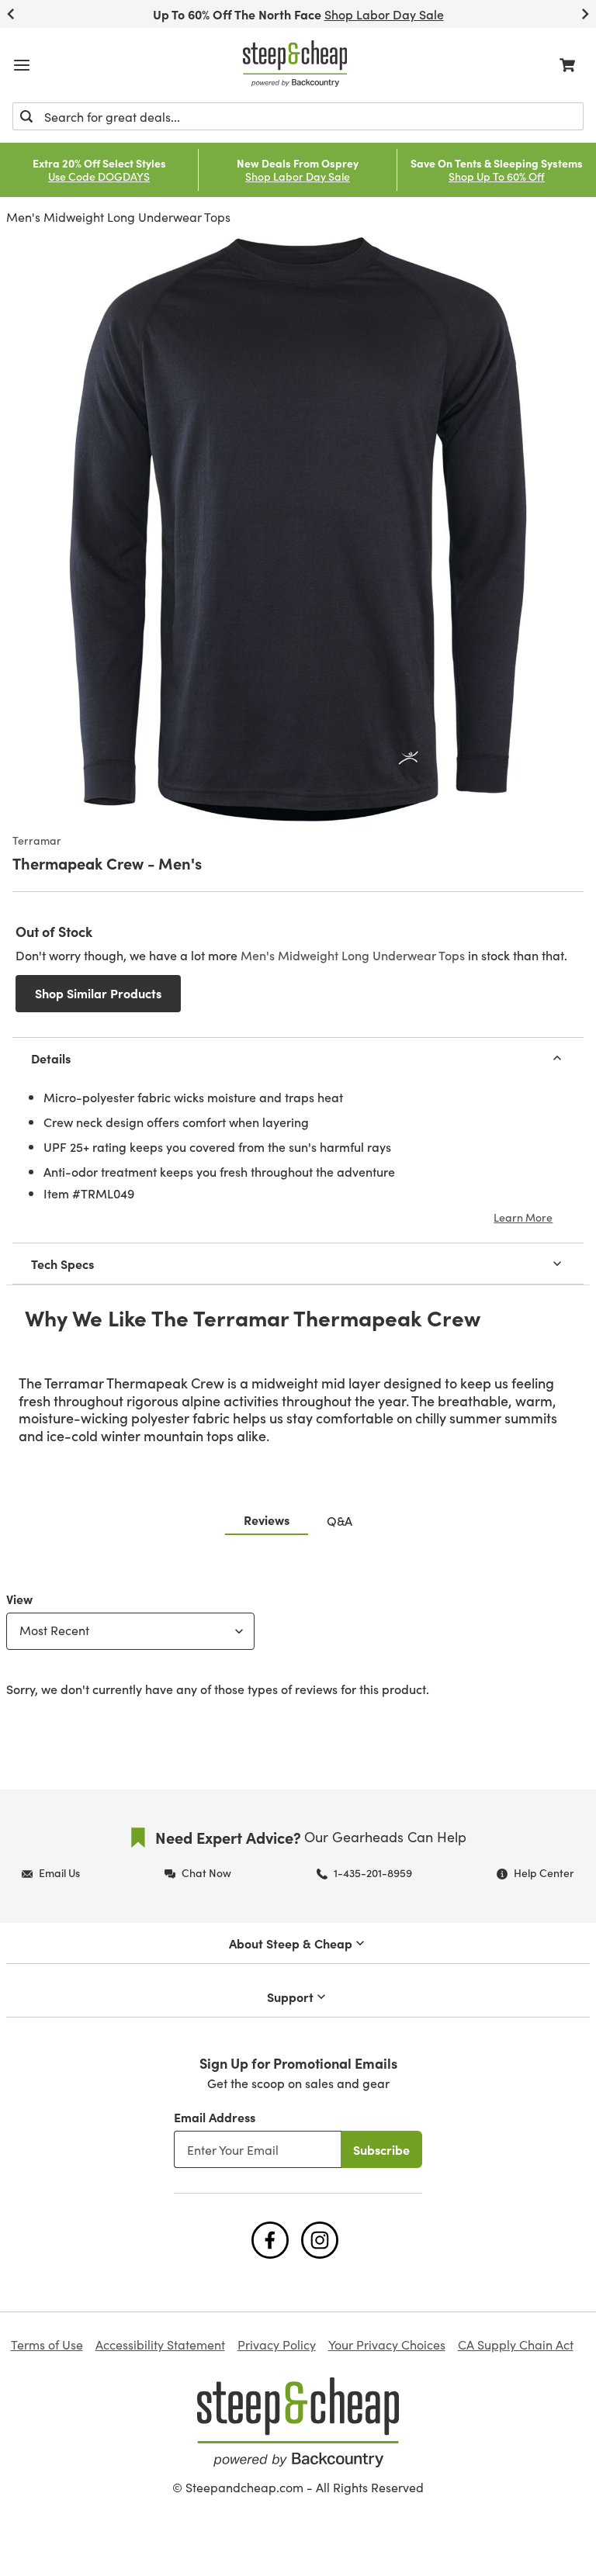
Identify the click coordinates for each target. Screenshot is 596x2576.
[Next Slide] (585, 14)
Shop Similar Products (98, 993)
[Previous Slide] (11, 14)
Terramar (37, 841)
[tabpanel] (298, 1641)
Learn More (523, 1217)
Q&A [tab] (340, 1520)
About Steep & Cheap (291, 1943)
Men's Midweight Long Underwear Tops (118, 217)
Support (290, 1997)
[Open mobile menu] (22, 65)
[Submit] (26, 116)
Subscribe (381, 2149)
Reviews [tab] (267, 1520)
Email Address (215, 2117)
